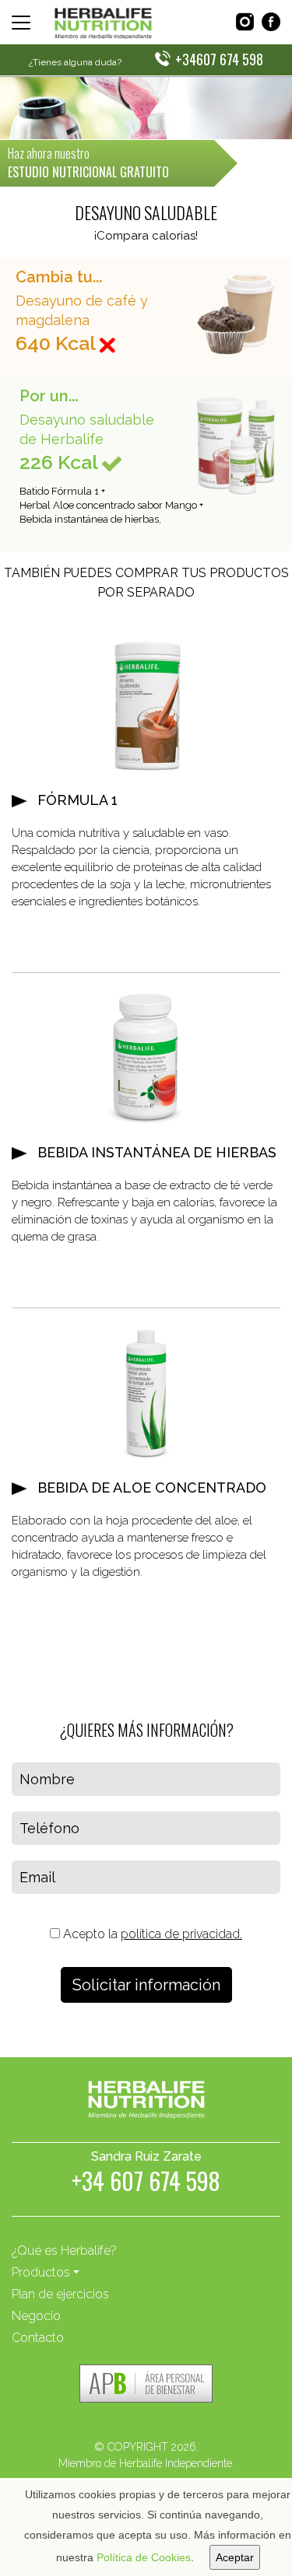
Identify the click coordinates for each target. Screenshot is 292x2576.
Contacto (38, 2338)
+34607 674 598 (219, 59)
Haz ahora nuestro (88, 163)
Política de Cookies (144, 2557)
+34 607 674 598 (146, 2184)
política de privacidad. (181, 1934)
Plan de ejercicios (60, 2294)
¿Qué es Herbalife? (64, 2250)
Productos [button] (41, 2272)
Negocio (36, 2316)
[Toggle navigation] (21, 23)
